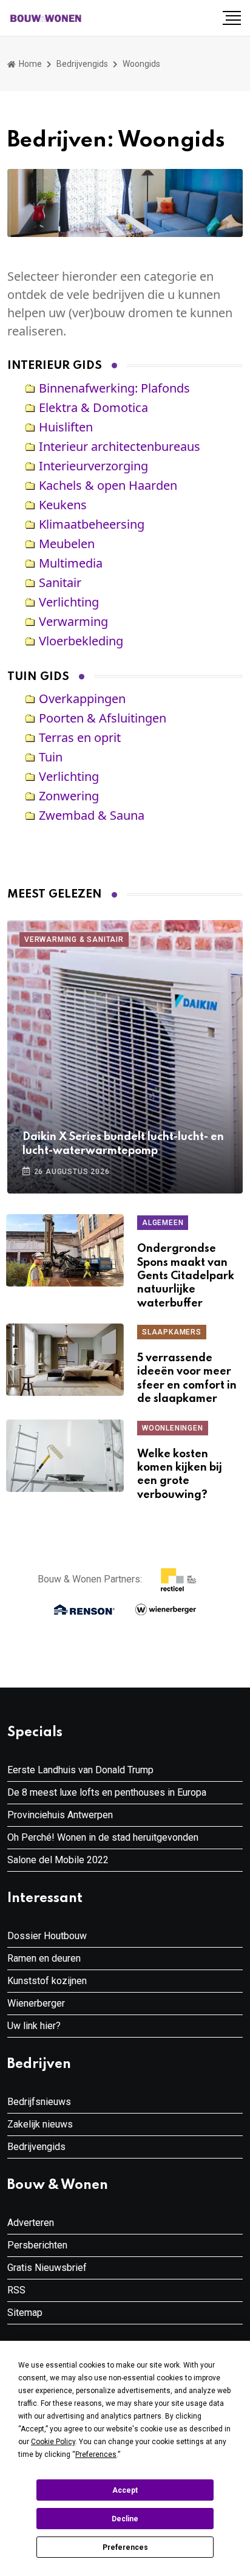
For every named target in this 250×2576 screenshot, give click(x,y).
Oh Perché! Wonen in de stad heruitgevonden (103, 1837)
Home (29, 64)
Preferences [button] (96, 2454)
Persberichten (37, 2245)
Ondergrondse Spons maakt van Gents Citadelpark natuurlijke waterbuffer (186, 1276)
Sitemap (25, 2313)
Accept (125, 2490)
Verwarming (73, 621)
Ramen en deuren (44, 1958)
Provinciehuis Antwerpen (60, 1815)
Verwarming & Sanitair (74, 939)
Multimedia (71, 563)
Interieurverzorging (93, 466)
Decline (125, 2519)
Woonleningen (173, 1428)
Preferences (125, 2547)
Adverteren (31, 2223)
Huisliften (66, 427)
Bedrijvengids (82, 64)
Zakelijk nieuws (40, 2124)
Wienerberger (36, 2003)
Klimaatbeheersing (92, 524)
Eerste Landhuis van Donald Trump (80, 1770)
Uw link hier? (34, 2026)
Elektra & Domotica (93, 407)
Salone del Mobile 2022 (58, 1860)
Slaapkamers (172, 1332)
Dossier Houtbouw (47, 1936)
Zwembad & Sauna (92, 815)
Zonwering (69, 796)
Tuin (51, 757)
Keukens (63, 505)
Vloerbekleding (81, 641)
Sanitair (60, 582)
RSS (16, 2290)
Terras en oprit (80, 737)
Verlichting (69, 602)
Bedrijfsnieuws (39, 2102)
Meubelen (67, 544)
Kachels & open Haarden (108, 485)
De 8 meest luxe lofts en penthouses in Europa (107, 1792)
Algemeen (163, 1223)
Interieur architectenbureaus (120, 446)
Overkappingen (82, 699)
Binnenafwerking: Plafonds (114, 388)
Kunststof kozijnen (47, 1981)
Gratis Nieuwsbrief (47, 2268)
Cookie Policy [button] (53, 2442)
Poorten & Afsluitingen (103, 718)
